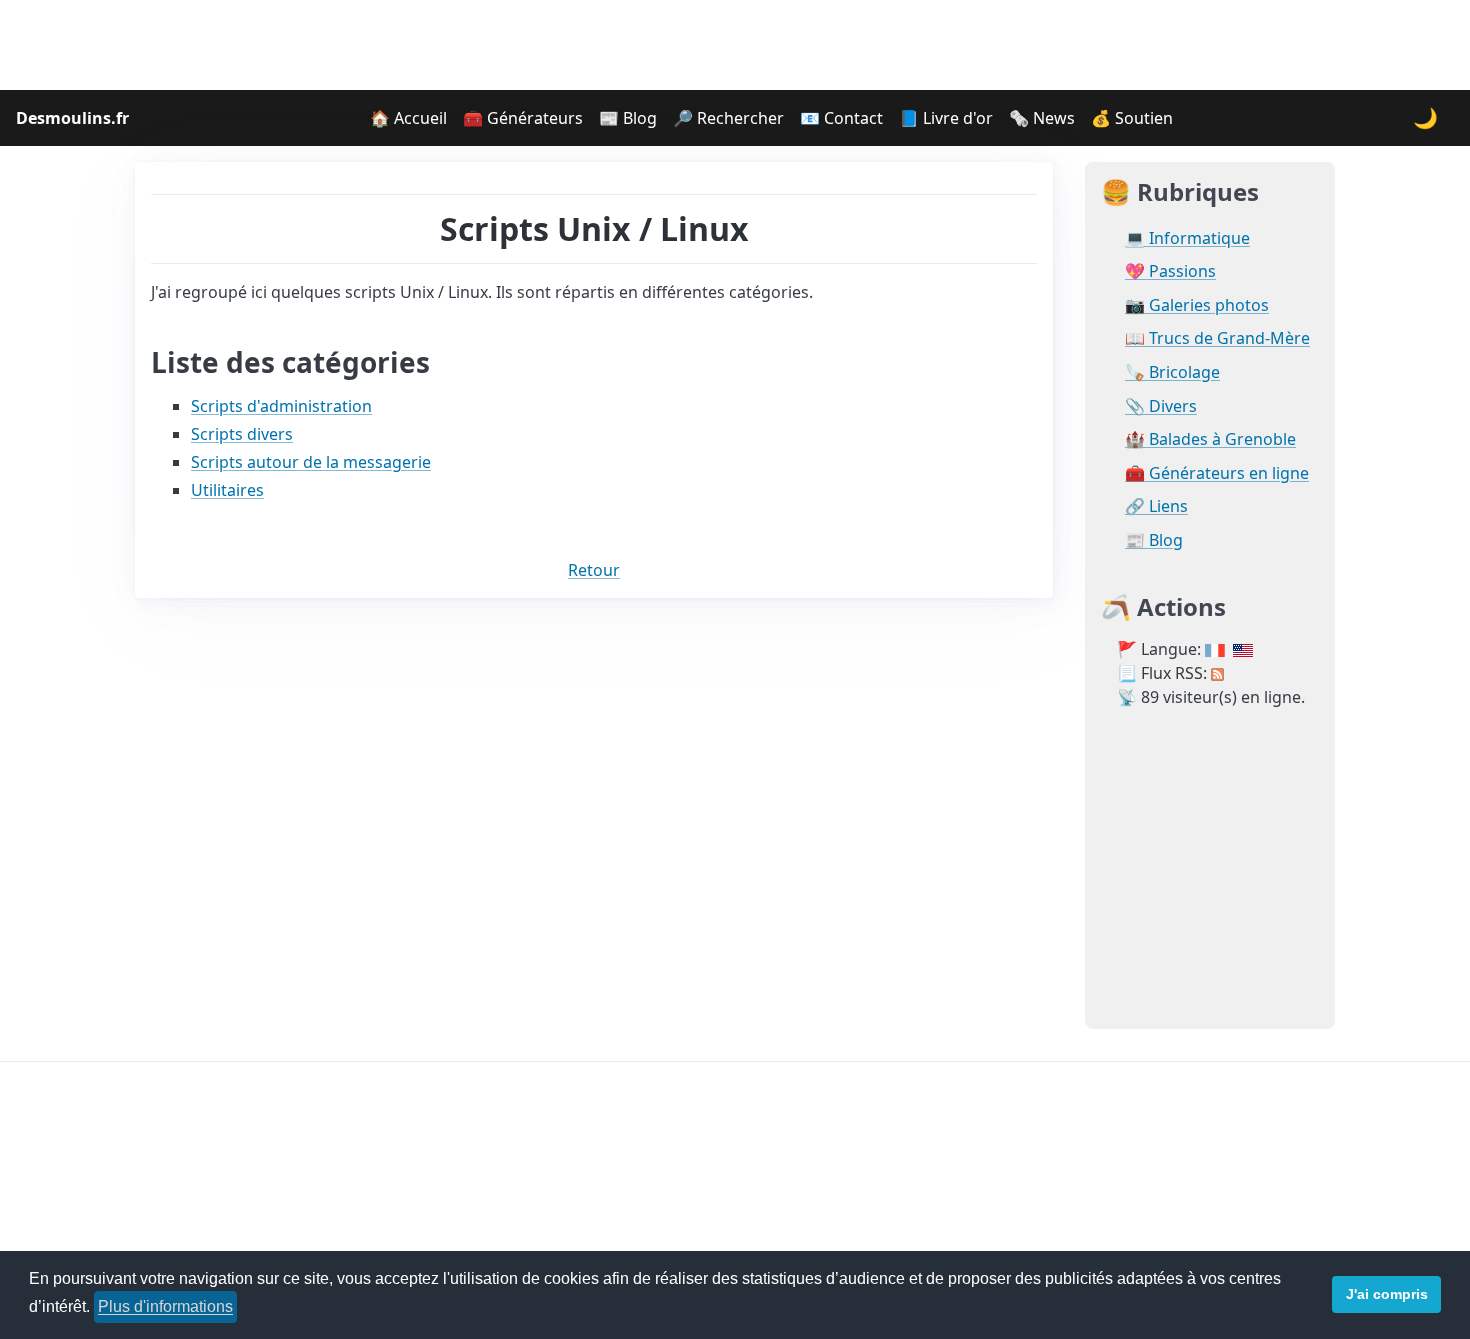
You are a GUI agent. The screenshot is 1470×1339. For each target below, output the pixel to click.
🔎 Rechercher (728, 118)
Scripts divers (242, 434)
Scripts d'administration (281, 406)
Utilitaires (227, 490)
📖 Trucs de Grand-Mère (1217, 338)
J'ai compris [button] (1387, 1294)
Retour (594, 570)
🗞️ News (1042, 118)
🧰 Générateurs (523, 118)
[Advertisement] (735, 45)
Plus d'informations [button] (165, 1306)
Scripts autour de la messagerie (311, 462)
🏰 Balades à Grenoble (1210, 439)
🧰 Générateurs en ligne (1217, 473)
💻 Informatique (1187, 238)
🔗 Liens (1156, 506)
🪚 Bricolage (1172, 372)
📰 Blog (628, 118)
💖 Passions (1170, 271)
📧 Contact (841, 118)
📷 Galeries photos (1197, 305)
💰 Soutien (1132, 118)
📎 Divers (1161, 406)
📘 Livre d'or (946, 118)
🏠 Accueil (408, 118)
